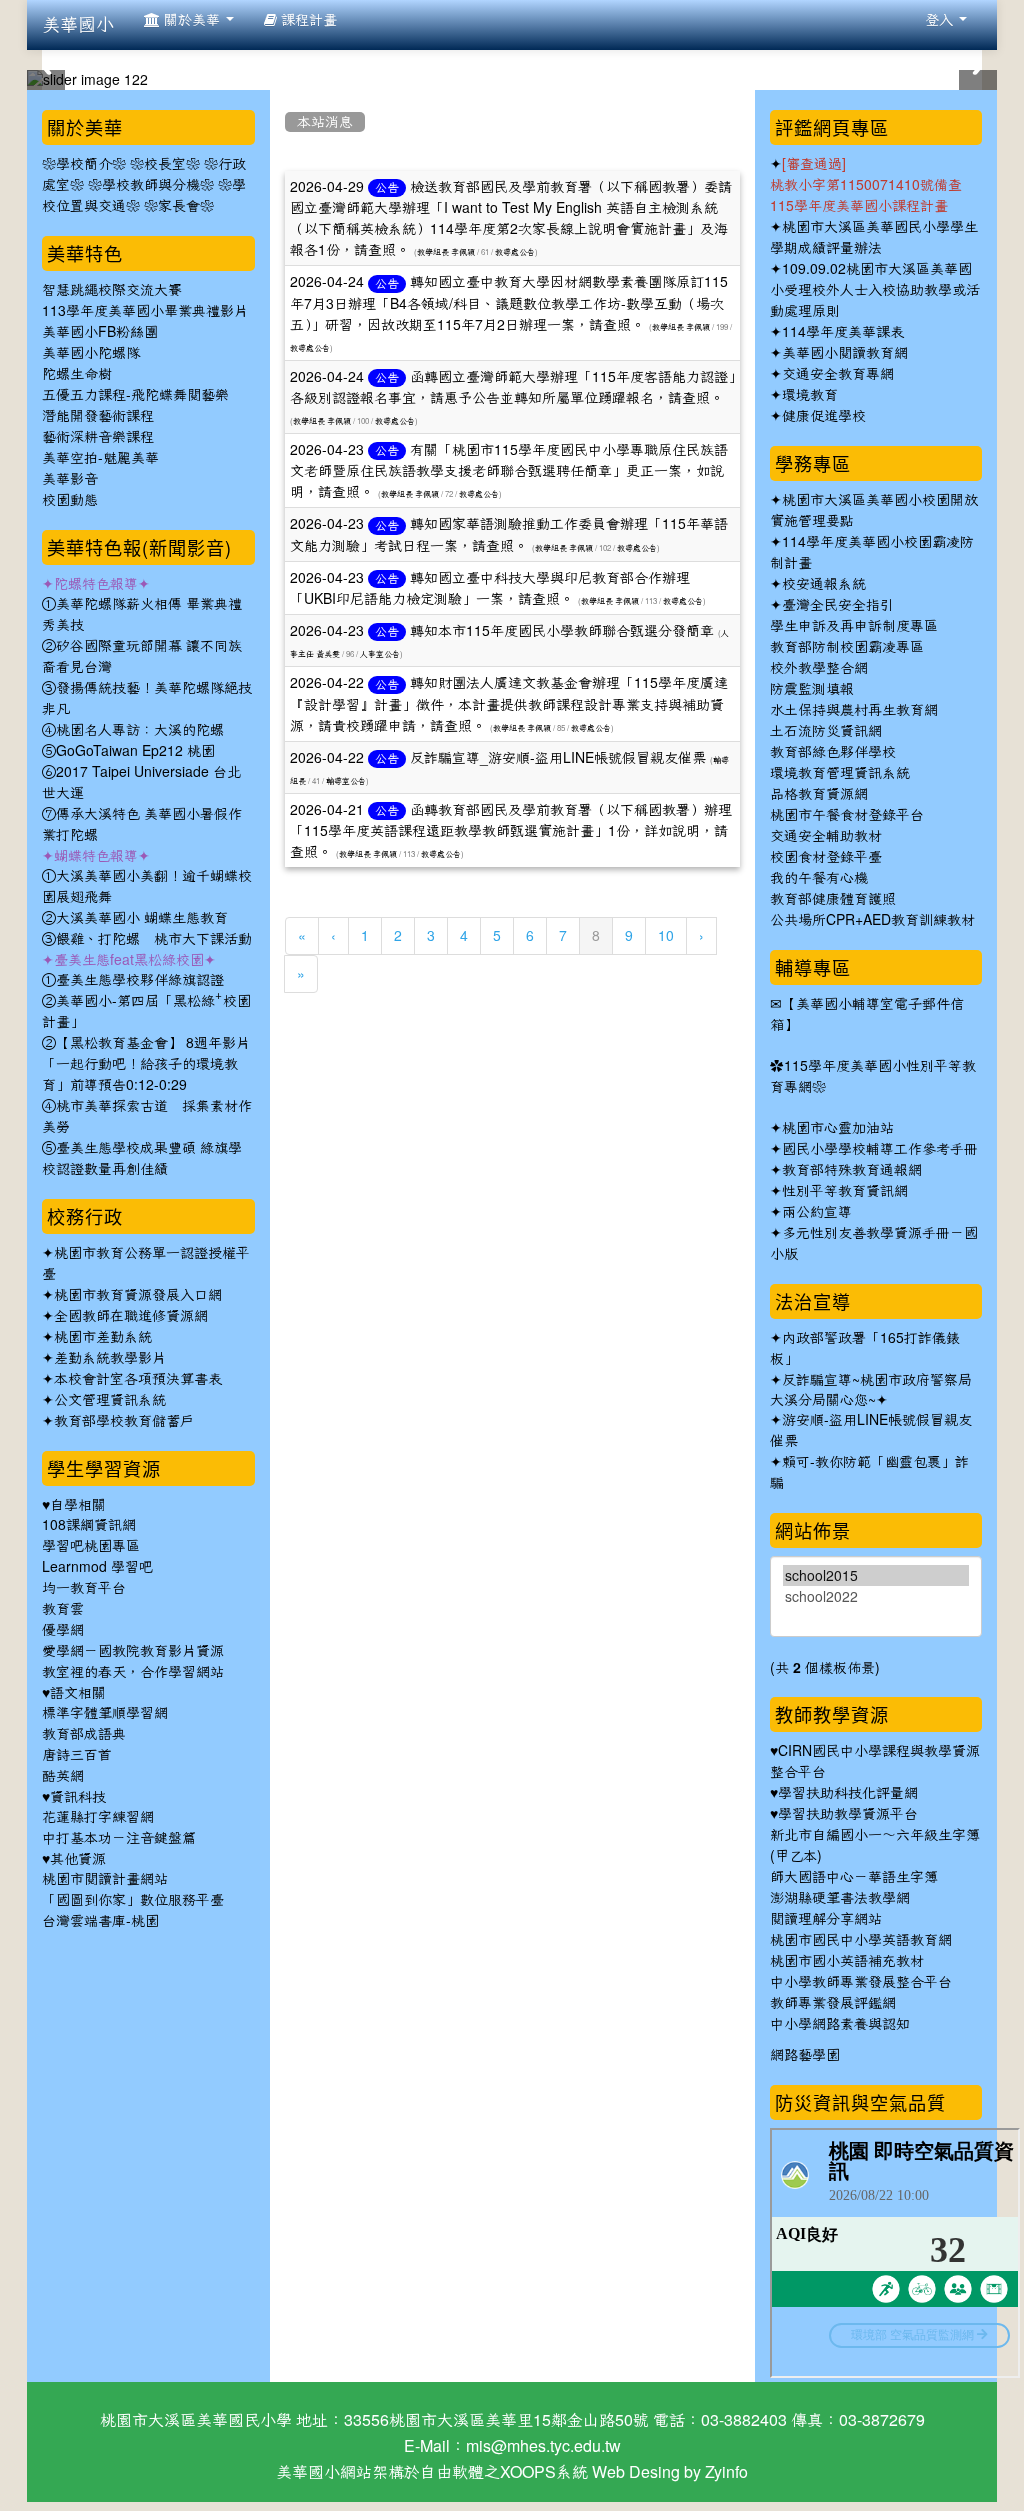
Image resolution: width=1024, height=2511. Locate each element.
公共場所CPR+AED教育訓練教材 (872, 920)
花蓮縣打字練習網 (98, 1817)
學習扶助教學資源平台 (848, 1814)
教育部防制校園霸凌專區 (847, 647)
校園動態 (70, 500)
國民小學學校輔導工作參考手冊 (880, 1149)
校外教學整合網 (819, 668)
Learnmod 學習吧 (97, 1567)
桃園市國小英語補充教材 (847, 1961)
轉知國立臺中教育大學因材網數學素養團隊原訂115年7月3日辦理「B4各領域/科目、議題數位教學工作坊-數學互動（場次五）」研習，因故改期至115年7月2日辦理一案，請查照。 (509, 303)
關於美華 (192, 20)
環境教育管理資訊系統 (840, 773)
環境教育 (810, 395)
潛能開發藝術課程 (98, 416)
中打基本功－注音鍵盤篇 (119, 1838)
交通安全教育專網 (838, 374)
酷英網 (63, 1776)
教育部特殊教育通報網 (852, 1170)
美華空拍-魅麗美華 (100, 458)
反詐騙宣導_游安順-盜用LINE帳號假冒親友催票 (558, 758)
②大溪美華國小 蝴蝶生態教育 (135, 918)
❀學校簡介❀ (84, 164)
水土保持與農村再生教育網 (854, 710)
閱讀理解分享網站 (826, 1919)
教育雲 (63, 1609)
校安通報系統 (824, 584)
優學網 (63, 1630)
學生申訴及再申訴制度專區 (854, 626)
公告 (387, 188)
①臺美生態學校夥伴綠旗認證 (133, 980)
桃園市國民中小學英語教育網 (861, 1940)
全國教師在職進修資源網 (131, 1316)
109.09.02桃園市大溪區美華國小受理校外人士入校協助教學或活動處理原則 (875, 290)
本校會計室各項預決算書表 (138, 1379)
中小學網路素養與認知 (840, 2024)
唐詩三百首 (77, 1755)
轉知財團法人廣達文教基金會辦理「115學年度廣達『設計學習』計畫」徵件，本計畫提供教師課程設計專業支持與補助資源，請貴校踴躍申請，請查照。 (509, 704)
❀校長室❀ (165, 164)
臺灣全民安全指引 (838, 605)
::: (288, 94)
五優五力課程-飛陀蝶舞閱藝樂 (135, 395)
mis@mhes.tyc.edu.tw (543, 2446)
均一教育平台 (84, 1588)
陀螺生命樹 (77, 374)
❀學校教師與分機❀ (151, 185)
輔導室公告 (346, 781)
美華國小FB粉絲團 (100, 332)
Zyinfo (726, 2472)
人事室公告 (380, 654)
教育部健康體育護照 (833, 899)
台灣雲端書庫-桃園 (100, 1921)
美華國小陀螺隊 (91, 353)
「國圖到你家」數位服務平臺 (133, 1900)
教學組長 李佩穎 (446, 252)
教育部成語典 (84, 1734)
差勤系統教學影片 (110, 1358)
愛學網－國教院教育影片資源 (133, 1651)
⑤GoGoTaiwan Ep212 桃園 (128, 751)
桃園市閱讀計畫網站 (105, 1879)
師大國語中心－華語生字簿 (854, 1877)
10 (666, 936)
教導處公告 (515, 252)
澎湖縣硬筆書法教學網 (840, 1898)
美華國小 (78, 25)
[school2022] (876, 1596)
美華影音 (70, 479)
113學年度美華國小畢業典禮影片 (145, 311)
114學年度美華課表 (843, 332)
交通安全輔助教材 (826, 836)
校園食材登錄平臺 (826, 857)
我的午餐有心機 (819, 878)
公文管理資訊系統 (110, 1400)
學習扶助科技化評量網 (848, 1793)
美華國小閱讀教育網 (845, 353)
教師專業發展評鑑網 (833, 2003)
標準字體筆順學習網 (105, 1713)
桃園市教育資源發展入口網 (138, 1295)
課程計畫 (307, 20)
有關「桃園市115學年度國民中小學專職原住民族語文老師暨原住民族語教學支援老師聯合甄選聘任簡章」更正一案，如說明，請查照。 (509, 471)
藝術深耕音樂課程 (98, 437)
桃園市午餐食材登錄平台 (847, 815)
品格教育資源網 (819, 794)
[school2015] (876, 1575)
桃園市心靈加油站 (838, 1128)
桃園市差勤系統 (103, 1337)
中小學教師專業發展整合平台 (861, 1982)
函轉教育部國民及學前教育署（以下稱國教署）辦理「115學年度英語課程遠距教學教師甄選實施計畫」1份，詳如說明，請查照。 (511, 831)
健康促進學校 (824, 416)
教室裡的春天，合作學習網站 (133, 1672)
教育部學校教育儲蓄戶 (124, 1421)
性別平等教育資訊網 (845, 1191)
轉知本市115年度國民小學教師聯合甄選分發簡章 (562, 631)
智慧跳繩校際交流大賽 (112, 290)
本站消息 (325, 122)
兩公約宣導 (817, 1212)
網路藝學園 (805, 2055)
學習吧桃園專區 (91, 1546)
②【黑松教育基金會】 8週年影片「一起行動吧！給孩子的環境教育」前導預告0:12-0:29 (146, 1064)
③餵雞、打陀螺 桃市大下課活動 (147, 939)
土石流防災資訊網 (826, 731)
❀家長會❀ (179, 206)
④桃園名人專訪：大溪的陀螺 (133, 730)
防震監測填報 (812, 689)
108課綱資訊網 (89, 1525)
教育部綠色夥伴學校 (833, 752)
